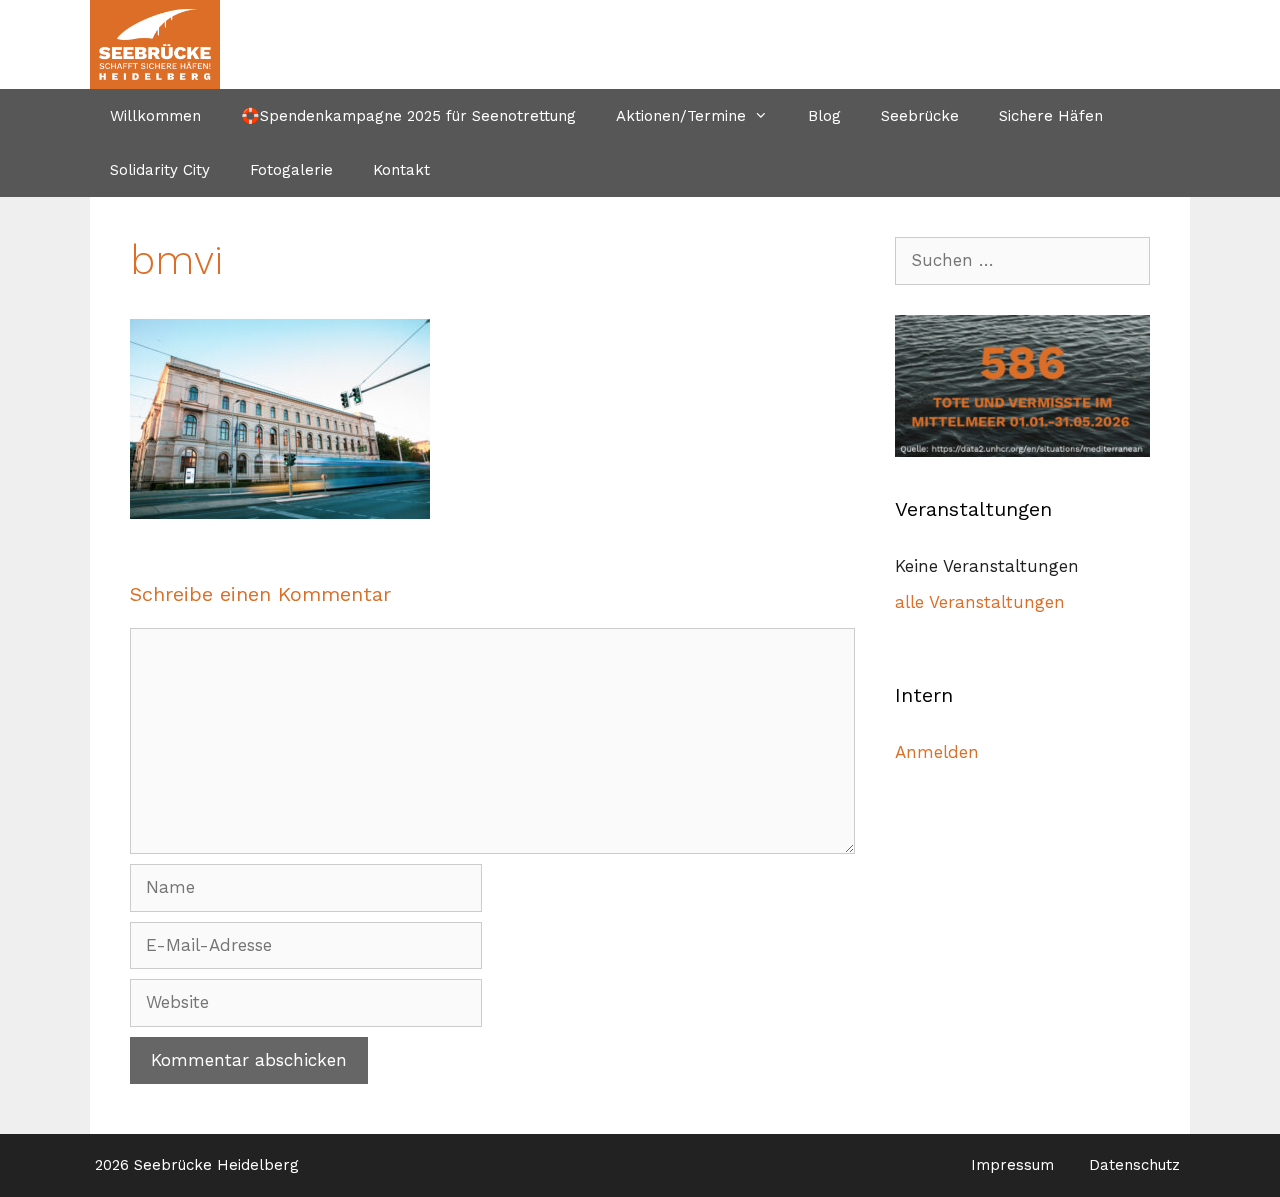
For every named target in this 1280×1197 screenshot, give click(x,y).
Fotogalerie (291, 170)
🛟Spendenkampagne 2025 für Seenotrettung (408, 116)
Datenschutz (1134, 1165)
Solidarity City (160, 170)
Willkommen (155, 116)
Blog (824, 116)
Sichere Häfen (1051, 116)
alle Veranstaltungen (980, 602)
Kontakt (401, 170)
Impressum (1012, 1165)
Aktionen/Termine (681, 116)
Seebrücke (920, 116)
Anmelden (937, 752)
